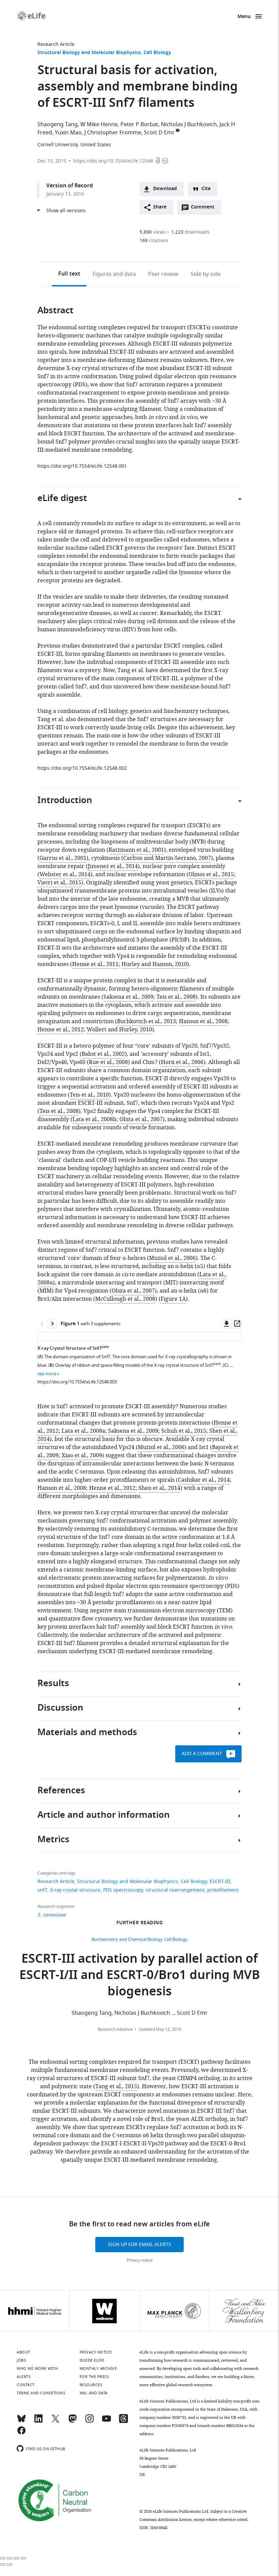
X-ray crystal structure (75, 1890)
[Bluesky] (21, 2422)
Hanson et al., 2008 (203, 1021)
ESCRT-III (220, 1882)
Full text (69, 274)
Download (165, 189)
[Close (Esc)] (3, 2558)
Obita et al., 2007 (141, 1119)
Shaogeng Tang (58, 124)
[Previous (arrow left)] (3, 2564)
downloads (190, 232)
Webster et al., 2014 (65, 875)
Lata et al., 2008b (94, 1119)
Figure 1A (173, 1299)
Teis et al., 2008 (176, 997)
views (153, 232)
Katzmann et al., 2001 (136, 850)
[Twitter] (55, 2422)
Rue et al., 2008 (108, 1062)
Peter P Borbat (139, 124)
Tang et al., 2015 (116, 2087)
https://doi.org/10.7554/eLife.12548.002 (82, 768)
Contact (26, 2385)
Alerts (24, 2377)
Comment (205, 209)
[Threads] (124, 2422)
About (23, 2352)
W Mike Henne (99, 124)
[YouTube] (106, 2422)
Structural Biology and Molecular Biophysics (89, 53)
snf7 (42, 1890)
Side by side (206, 274)
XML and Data (94, 2393)
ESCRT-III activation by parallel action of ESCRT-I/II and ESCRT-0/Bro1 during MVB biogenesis (140, 1976)
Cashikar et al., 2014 (204, 1480)
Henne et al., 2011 (95, 964)
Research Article (56, 44)
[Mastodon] (72, 2422)
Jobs (21, 2360)
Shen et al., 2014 (159, 1488)
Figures (114, 274)
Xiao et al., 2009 (82, 1456)
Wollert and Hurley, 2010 (119, 1030)
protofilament (223, 1890)
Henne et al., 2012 (61, 1030)
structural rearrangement (175, 1890)
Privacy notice (140, 2260)
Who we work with (37, 2369)
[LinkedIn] (38, 2422)
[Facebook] (21, 2433)
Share (160, 207)
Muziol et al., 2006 (172, 1258)
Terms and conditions (41, 2393)
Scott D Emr (159, 133)
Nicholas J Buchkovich (189, 124)
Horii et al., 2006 (182, 1062)
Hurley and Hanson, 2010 (154, 964)
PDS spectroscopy (123, 1890)
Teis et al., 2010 (89, 1095)
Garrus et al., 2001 (63, 858)
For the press (94, 2377)
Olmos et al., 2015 (211, 875)
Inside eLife (92, 2360)
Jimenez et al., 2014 (113, 866)
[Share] (10, 2558)
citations (154, 241)
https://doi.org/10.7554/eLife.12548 (113, 161)
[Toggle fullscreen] (16, 2558)
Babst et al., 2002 (103, 1054)
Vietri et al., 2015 (59, 883)
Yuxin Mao (68, 133)
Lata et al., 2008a (83, 1431)
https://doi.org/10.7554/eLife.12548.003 (77, 1382)
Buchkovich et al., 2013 (146, 1021)
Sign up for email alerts (139, 2245)
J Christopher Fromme (113, 133)
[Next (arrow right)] (10, 2564)
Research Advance (115, 2029)
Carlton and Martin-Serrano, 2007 (167, 858)
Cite (206, 189)
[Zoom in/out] (23, 2558)
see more (47, 1374)
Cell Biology (157, 53)
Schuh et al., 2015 (184, 1431)
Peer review (163, 274)
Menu (244, 17)
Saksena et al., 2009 (128, 997)
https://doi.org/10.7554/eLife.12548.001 (82, 466)
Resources (91, 2385)
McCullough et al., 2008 (125, 1299)
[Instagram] (89, 2422)
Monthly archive (98, 2369)
